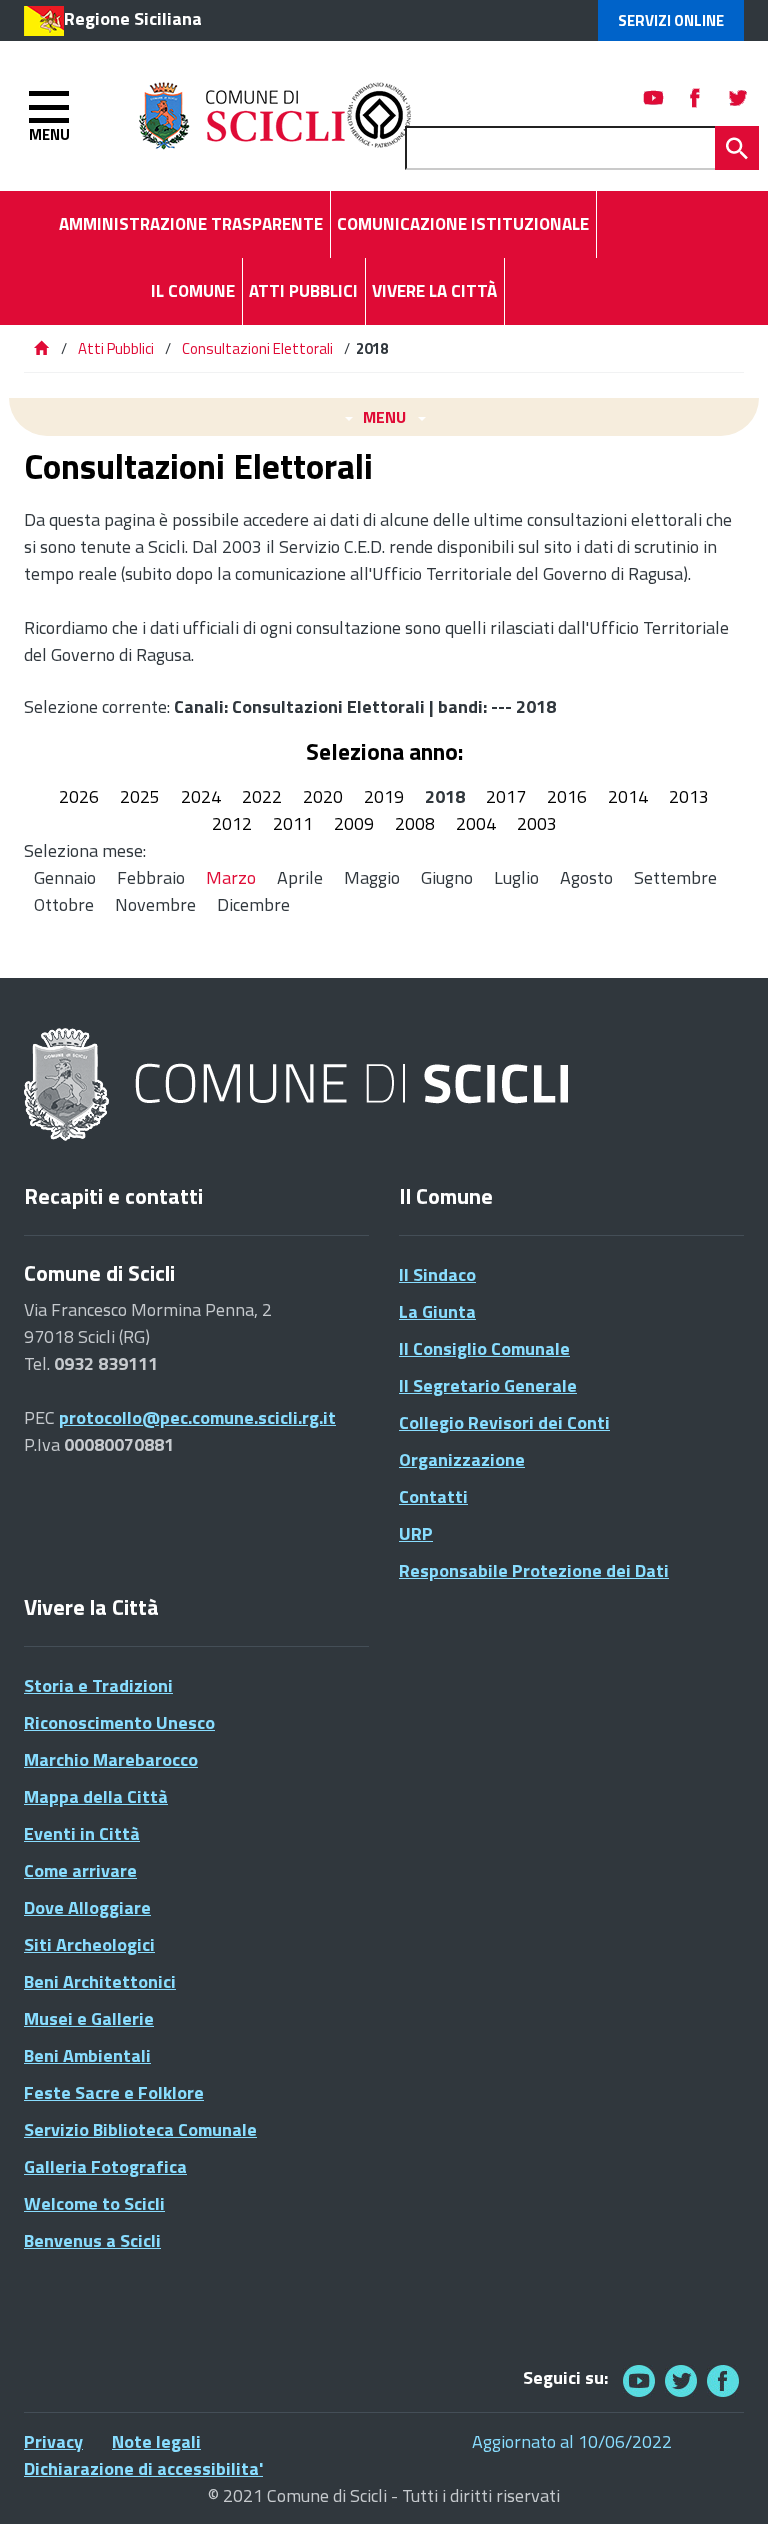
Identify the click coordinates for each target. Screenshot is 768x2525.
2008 (415, 823)
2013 (689, 796)
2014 (628, 796)
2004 (476, 823)
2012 (232, 823)
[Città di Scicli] (299, 1085)
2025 (140, 796)
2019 (384, 796)
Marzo (231, 877)
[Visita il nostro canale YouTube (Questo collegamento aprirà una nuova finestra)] (681, 2380)
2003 (537, 823)
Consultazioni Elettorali (257, 348)
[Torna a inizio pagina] (725, 2482)
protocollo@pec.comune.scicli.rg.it (197, 1417)
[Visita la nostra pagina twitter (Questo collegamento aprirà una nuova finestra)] (738, 97)
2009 (354, 823)
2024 (201, 796)
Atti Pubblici (116, 348)
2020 (323, 796)
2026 (79, 796)
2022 (262, 796)
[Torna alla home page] (41, 348)
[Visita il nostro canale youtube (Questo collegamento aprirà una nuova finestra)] (654, 97)
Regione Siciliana (133, 18)
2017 (506, 796)
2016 (567, 796)
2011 (293, 823)
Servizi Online (671, 20)
